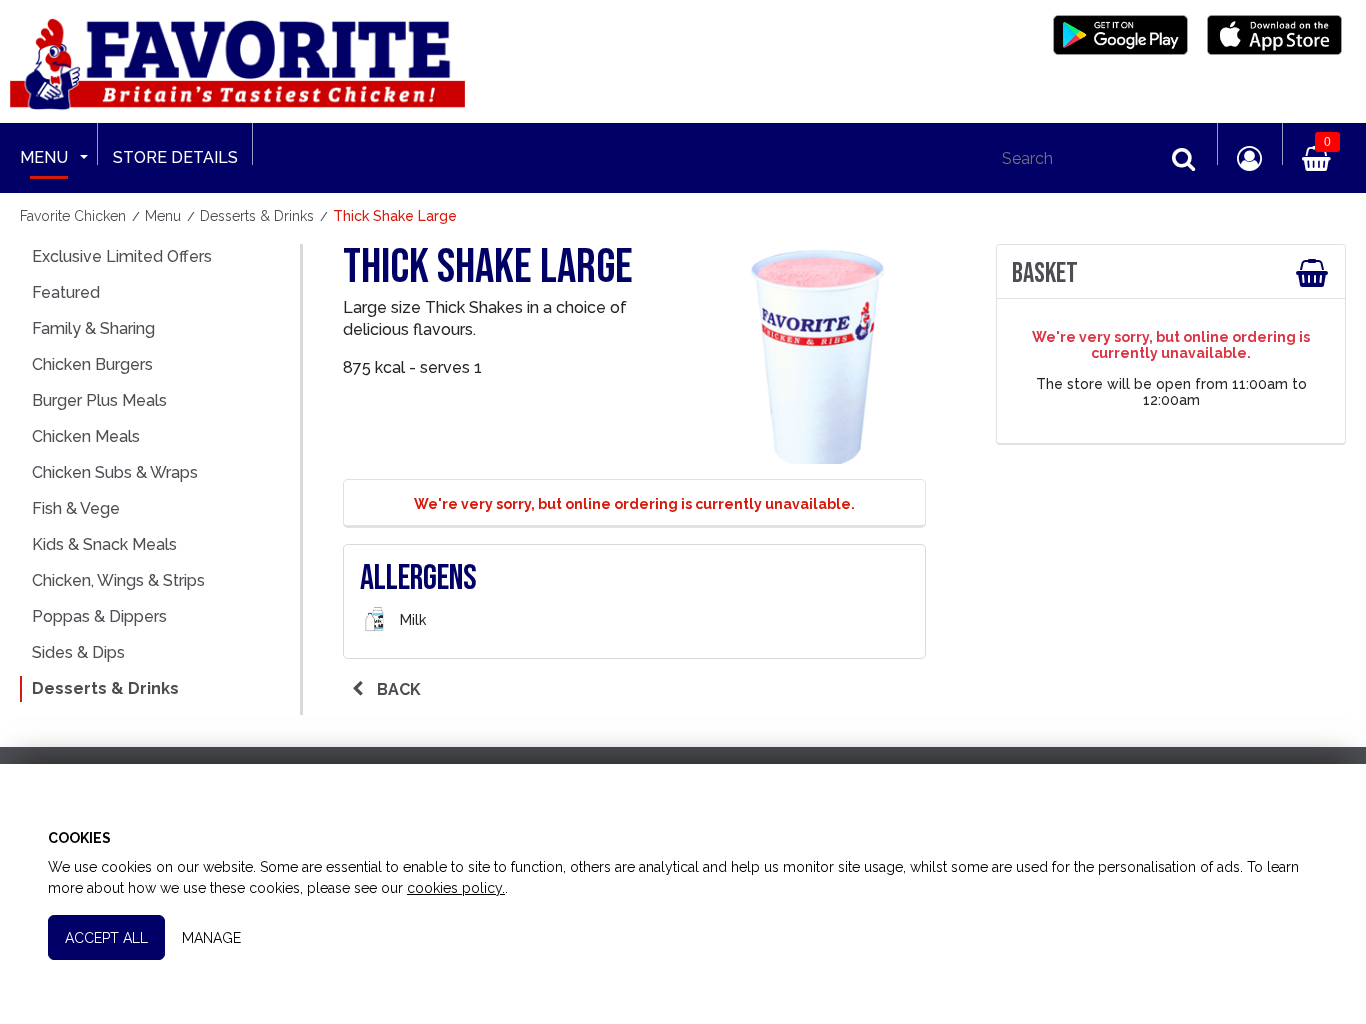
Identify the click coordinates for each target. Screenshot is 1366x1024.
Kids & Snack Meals (104, 544)
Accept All (106, 938)
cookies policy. (456, 888)
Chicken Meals (86, 436)
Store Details (175, 157)
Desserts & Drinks (105, 688)
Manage (211, 938)
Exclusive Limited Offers (122, 256)
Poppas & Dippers (99, 616)
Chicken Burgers (92, 364)
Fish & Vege (76, 508)
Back (397, 689)
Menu (44, 157)
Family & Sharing (93, 328)
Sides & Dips (78, 652)
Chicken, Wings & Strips (118, 580)
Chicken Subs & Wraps (115, 472)
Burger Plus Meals (99, 400)
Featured (66, 292)
